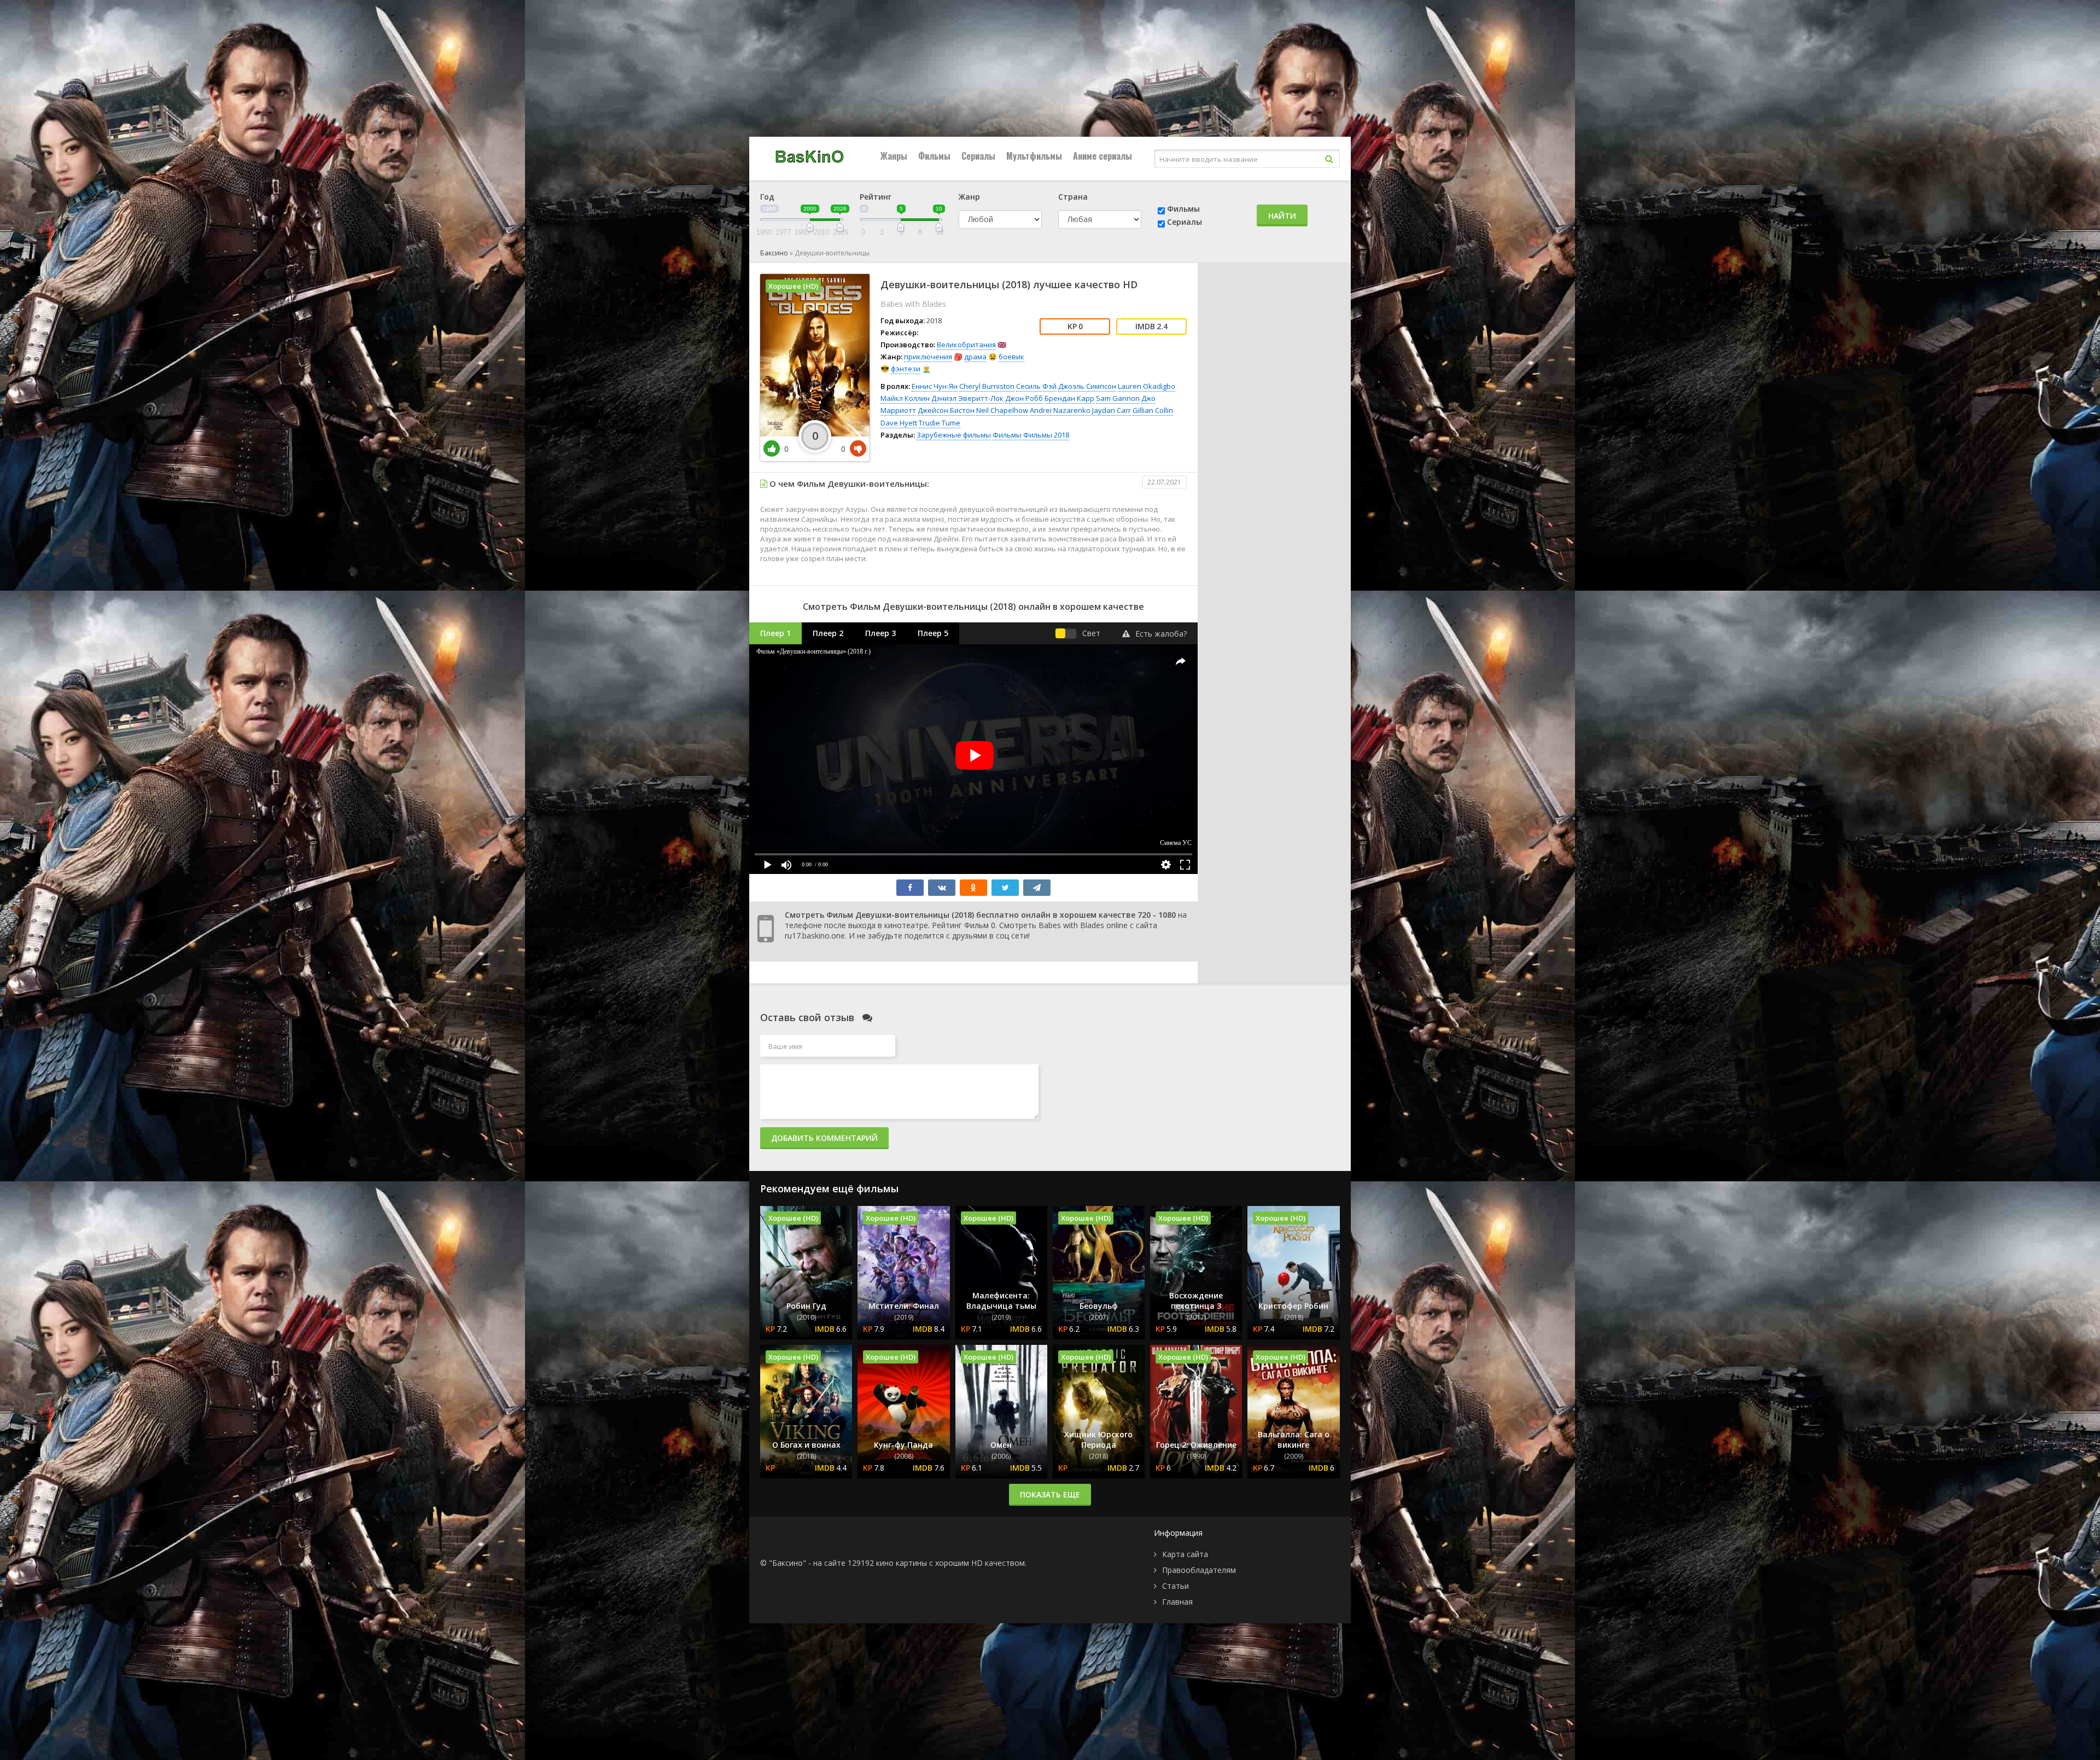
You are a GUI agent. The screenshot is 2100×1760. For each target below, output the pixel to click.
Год (767, 197)
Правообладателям (1199, 1570)
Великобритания (966, 345)
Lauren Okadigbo (1147, 386)
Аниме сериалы (1102, 156)
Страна (1073, 197)
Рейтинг (876, 197)
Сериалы (978, 156)
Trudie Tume (940, 423)
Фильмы (934, 156)
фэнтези (906, 369)
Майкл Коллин (905, 398)
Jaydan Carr (1112, 410)
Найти (1282, 216)
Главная (1177, 1602)
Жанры (894, 156)
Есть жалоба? (1161, 634)
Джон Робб (1024, 398)
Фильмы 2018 (1046, 435)
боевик (1011, 357)
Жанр (969, 197)
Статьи (1176, 1586)
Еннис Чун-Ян (935, 386)
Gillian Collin (1153, 410)
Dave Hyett (899, 423)
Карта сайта (1185, 1554)
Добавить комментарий (824, 1138)
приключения (928, 357)
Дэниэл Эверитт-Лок (967, 398)
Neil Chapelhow (1002, 410)
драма (975, 357)
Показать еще (1050, 1494)
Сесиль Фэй (1036, 386)
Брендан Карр (1069, 398)
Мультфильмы (1034, 156)
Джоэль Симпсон (1087, 386)
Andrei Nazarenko (1060, 410)
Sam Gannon (1118, 398)
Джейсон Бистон (946, 410)
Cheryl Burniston (987, 386)
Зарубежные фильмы (954, 435)
